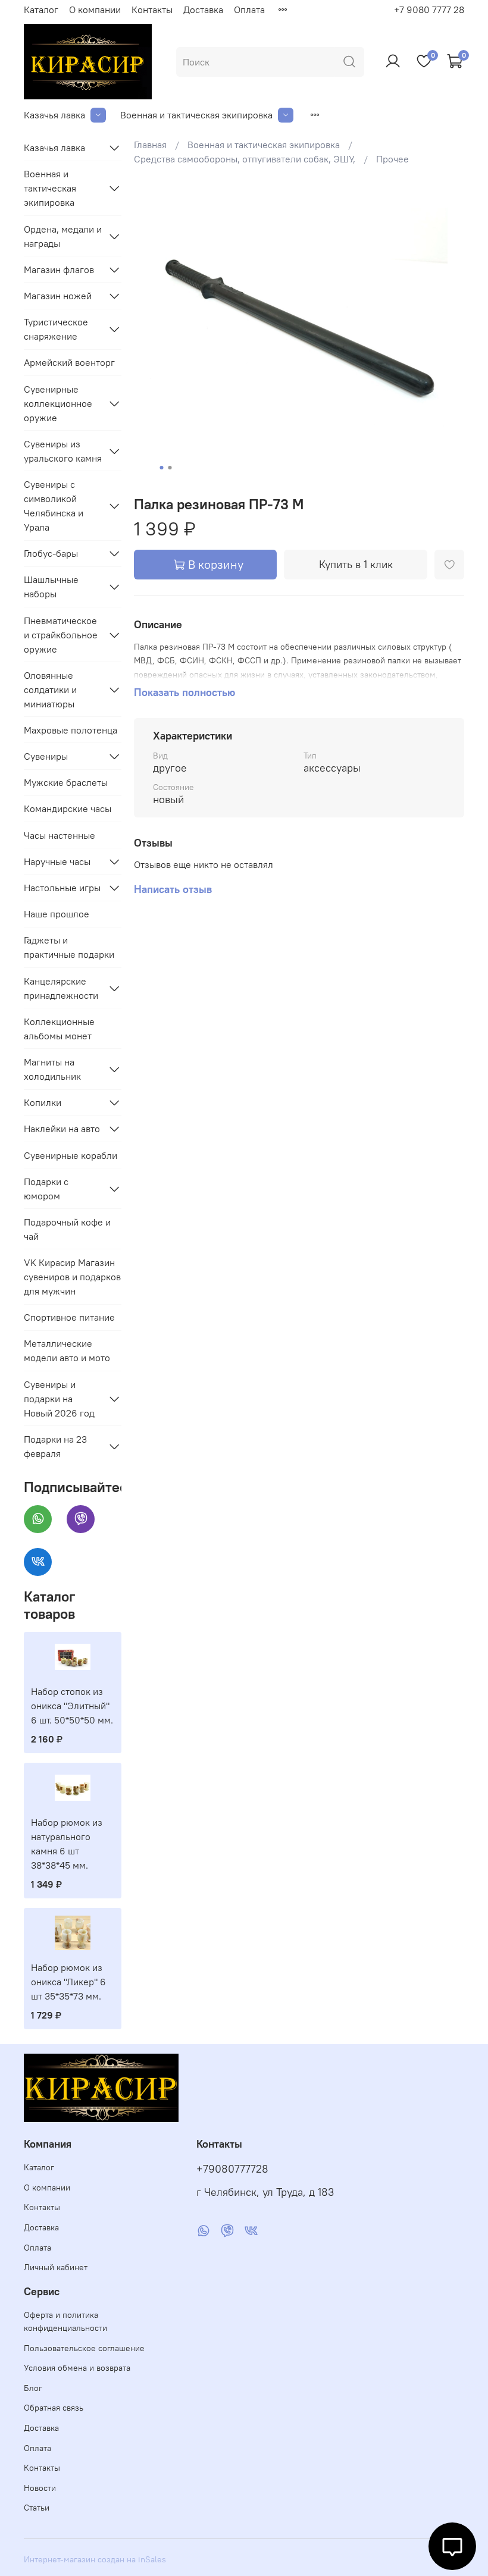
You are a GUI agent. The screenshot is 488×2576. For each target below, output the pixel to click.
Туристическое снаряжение (56, 329)
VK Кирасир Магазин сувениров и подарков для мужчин (72, 1277)
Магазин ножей (58, 296)
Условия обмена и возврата (77, 2368)
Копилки (43, 1102)
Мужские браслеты (66, 782)
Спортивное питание (69, 1317)
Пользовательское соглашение (84, 2348)
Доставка (203, 10)
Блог (33, 2388)
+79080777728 (232, 2169)
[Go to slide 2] (170, 468)
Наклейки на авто (62, 1129)
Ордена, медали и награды (63, 236)
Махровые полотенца (71, 730)
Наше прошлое (57, 914)
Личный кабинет (56, 2267)
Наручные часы (57, 861)
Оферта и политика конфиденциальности (65, 2321)
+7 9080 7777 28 (429, 10)
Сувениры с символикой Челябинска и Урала (54, 506)
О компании (95, 10)
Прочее (392, 159)
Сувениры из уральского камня (63, 451)
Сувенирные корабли (71, 1155)
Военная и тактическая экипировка (196, 115)
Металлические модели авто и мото (67, 1350)
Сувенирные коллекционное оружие (58, 403)
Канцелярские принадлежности (61, 988)
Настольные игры (62, 888)
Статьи (37, 2508)
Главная (150, 145)
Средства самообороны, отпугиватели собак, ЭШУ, (245, 159)
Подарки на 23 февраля (55, 1446)
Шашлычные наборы (51, 587)
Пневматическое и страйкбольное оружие (61, 635)
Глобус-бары (51, 553)
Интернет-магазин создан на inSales (95, 2559)
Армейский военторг (69, 362)
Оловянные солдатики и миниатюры (50, 690)
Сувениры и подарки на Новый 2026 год (59, 1399)
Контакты (152, 10)
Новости (40, 2488)
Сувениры (46, 756)
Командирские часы (68, 808)
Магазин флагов (59, 269)
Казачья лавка (54, 115)
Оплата (249, 10)
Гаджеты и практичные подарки (69, 947)
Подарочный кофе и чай (67, 1229)
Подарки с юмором (46, 1189)
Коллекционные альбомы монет (59, 1029)
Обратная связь (54, 2408)
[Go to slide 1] (162, 468)
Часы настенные (60, 835)
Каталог (41, 10)
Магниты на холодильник (52, 1069)
